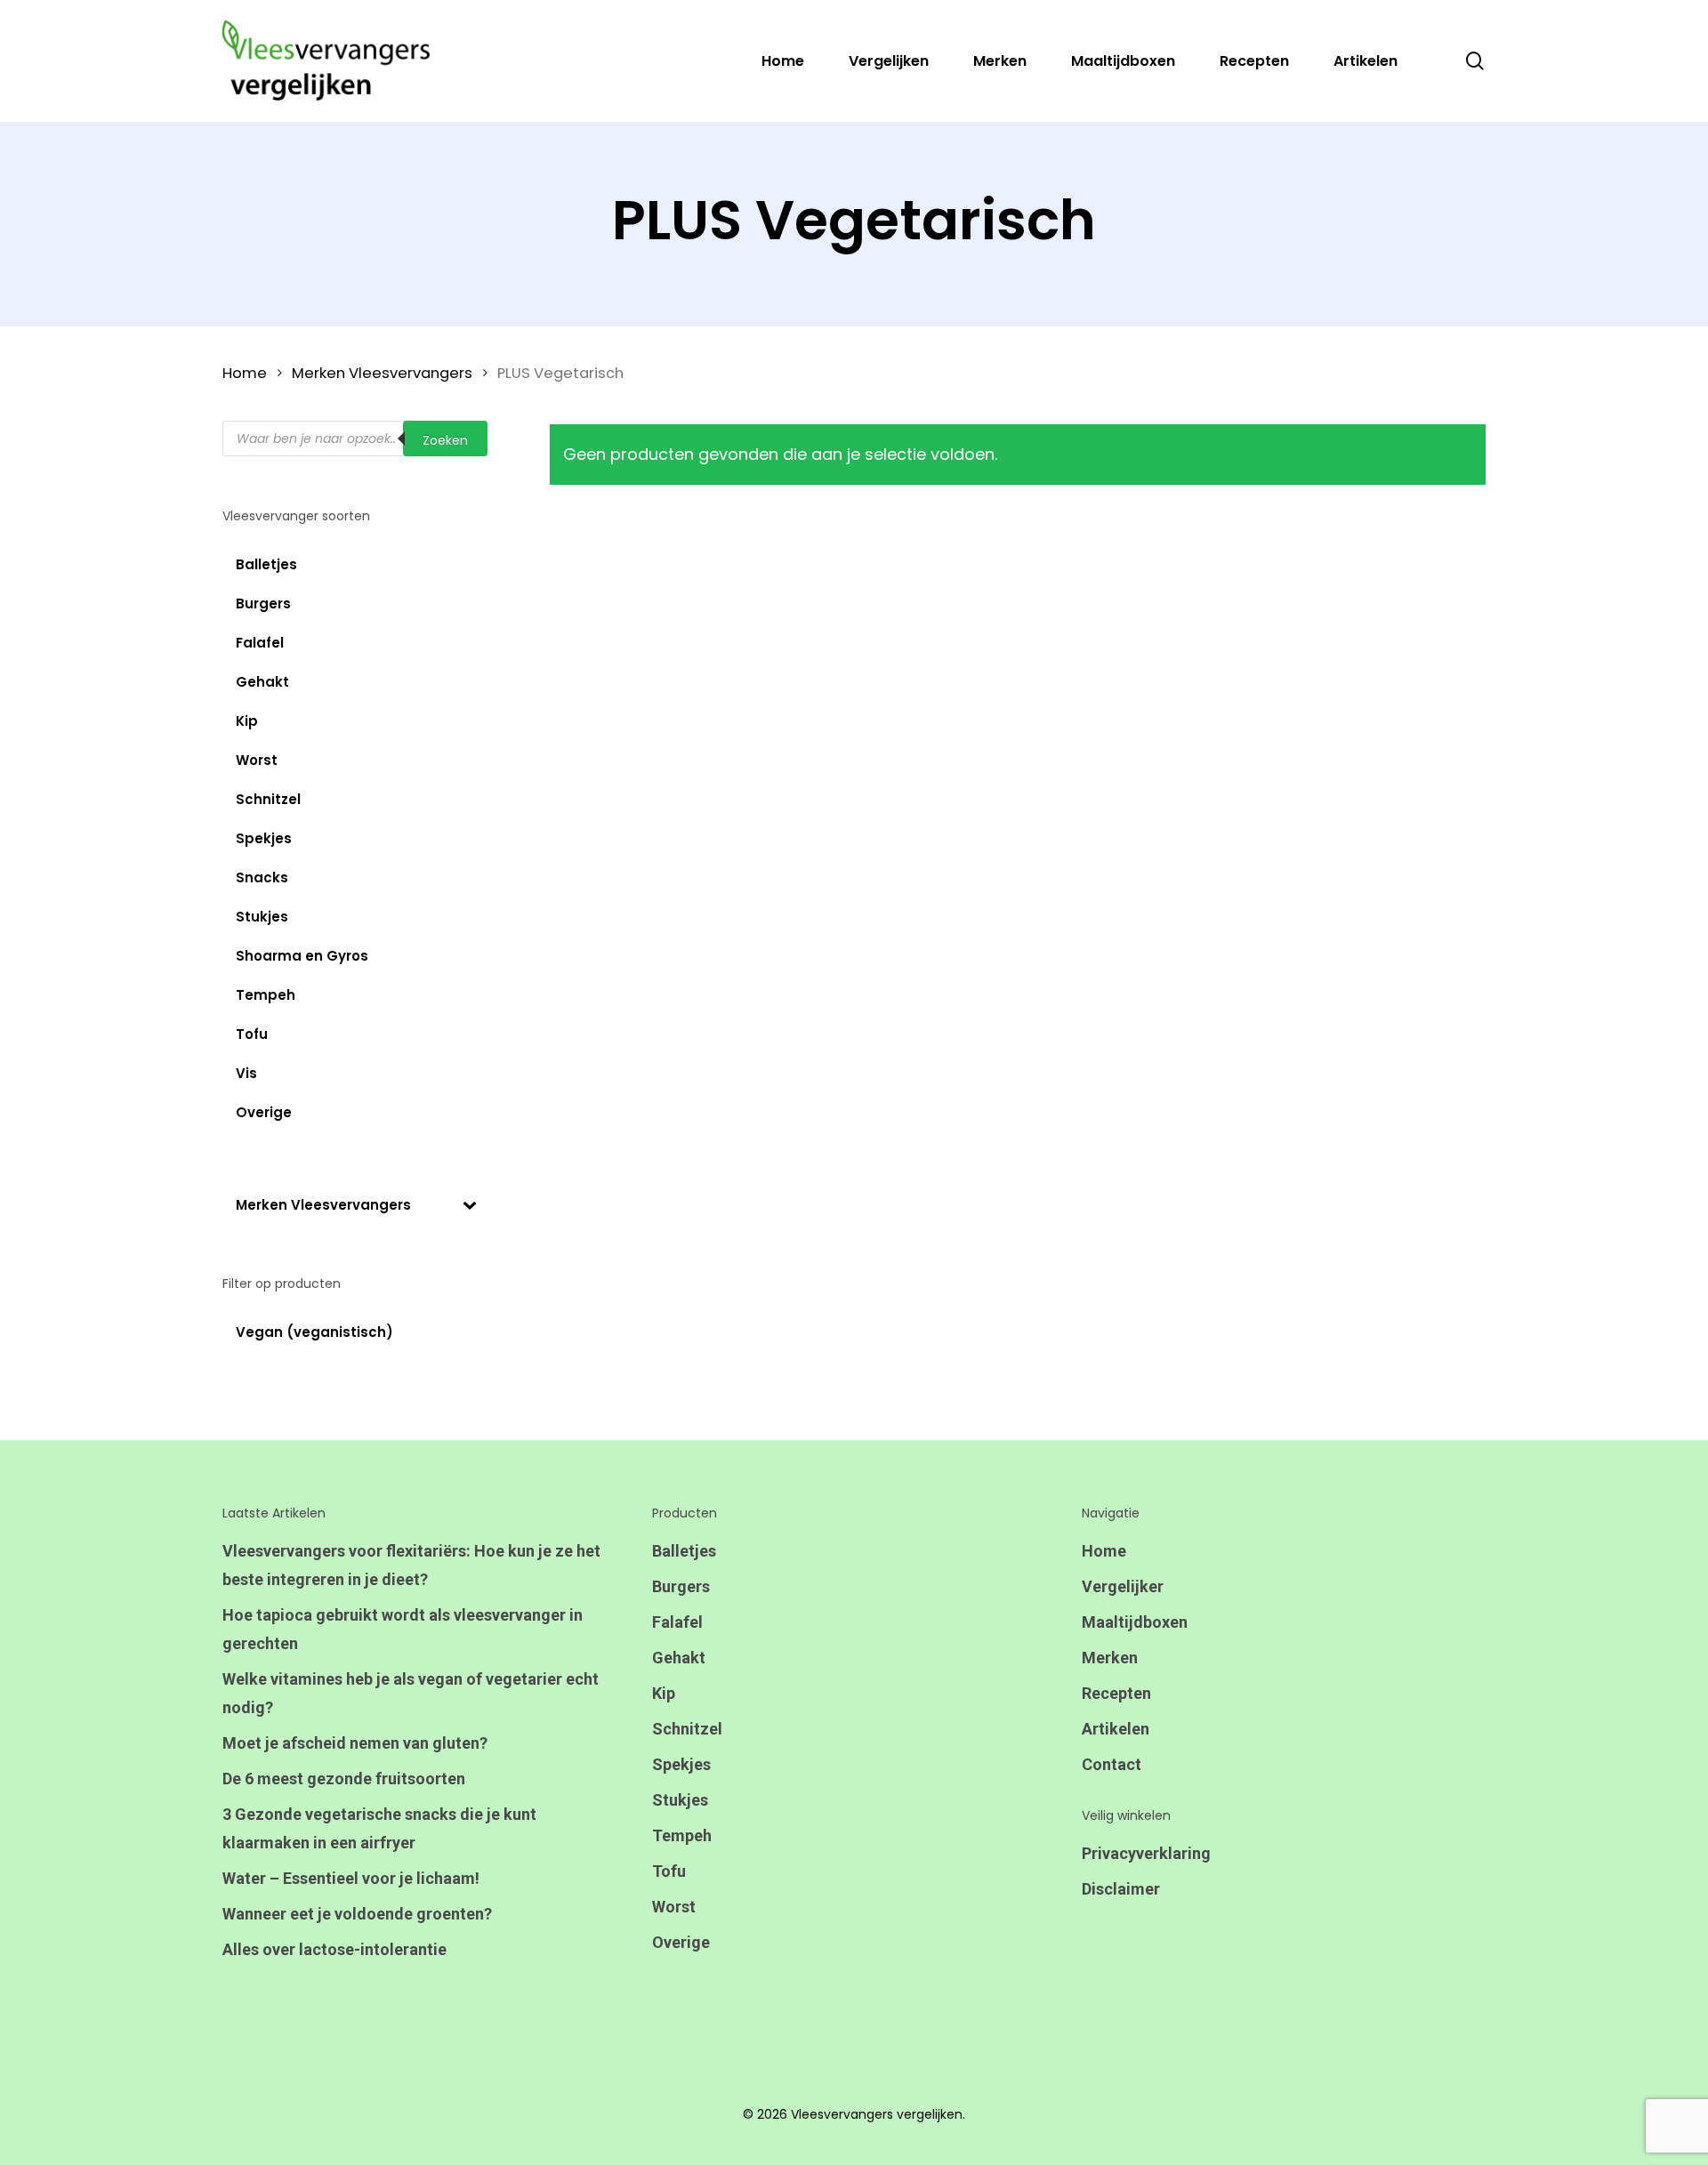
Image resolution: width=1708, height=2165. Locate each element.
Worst (674, 1907)
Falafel (677, 1622)
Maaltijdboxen (1135, 1622)
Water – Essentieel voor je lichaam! (351, 1878)
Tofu (669, 1871)
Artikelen (1116, 1729)
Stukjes (680, 1800)
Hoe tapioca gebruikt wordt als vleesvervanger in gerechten (403, 1629)
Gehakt (679, 1658)
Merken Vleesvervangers (382, 373)
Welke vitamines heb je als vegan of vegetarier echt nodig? (411, 1693)
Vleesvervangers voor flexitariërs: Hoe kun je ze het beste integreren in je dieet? (411, 1565)
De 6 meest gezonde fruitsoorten (344, 1779)
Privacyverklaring (1146, 1853)
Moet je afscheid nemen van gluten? (355, 1743)
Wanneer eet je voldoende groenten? (357, 1914)
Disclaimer (1121, 1889)
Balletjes (684, 1551)
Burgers (681, 1586)
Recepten (1116, 1693)
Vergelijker (1123, 1586)
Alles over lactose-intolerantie (334, 1949)
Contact (1112, 1764)
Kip (664, 1693)
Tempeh (682, 1835)
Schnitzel (687, 1729)
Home (245, 373)
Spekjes (681, 1764)
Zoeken (445, 440)
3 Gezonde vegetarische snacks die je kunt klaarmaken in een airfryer (379, 1828)
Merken (1110, 1658)
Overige (681, 1942)
